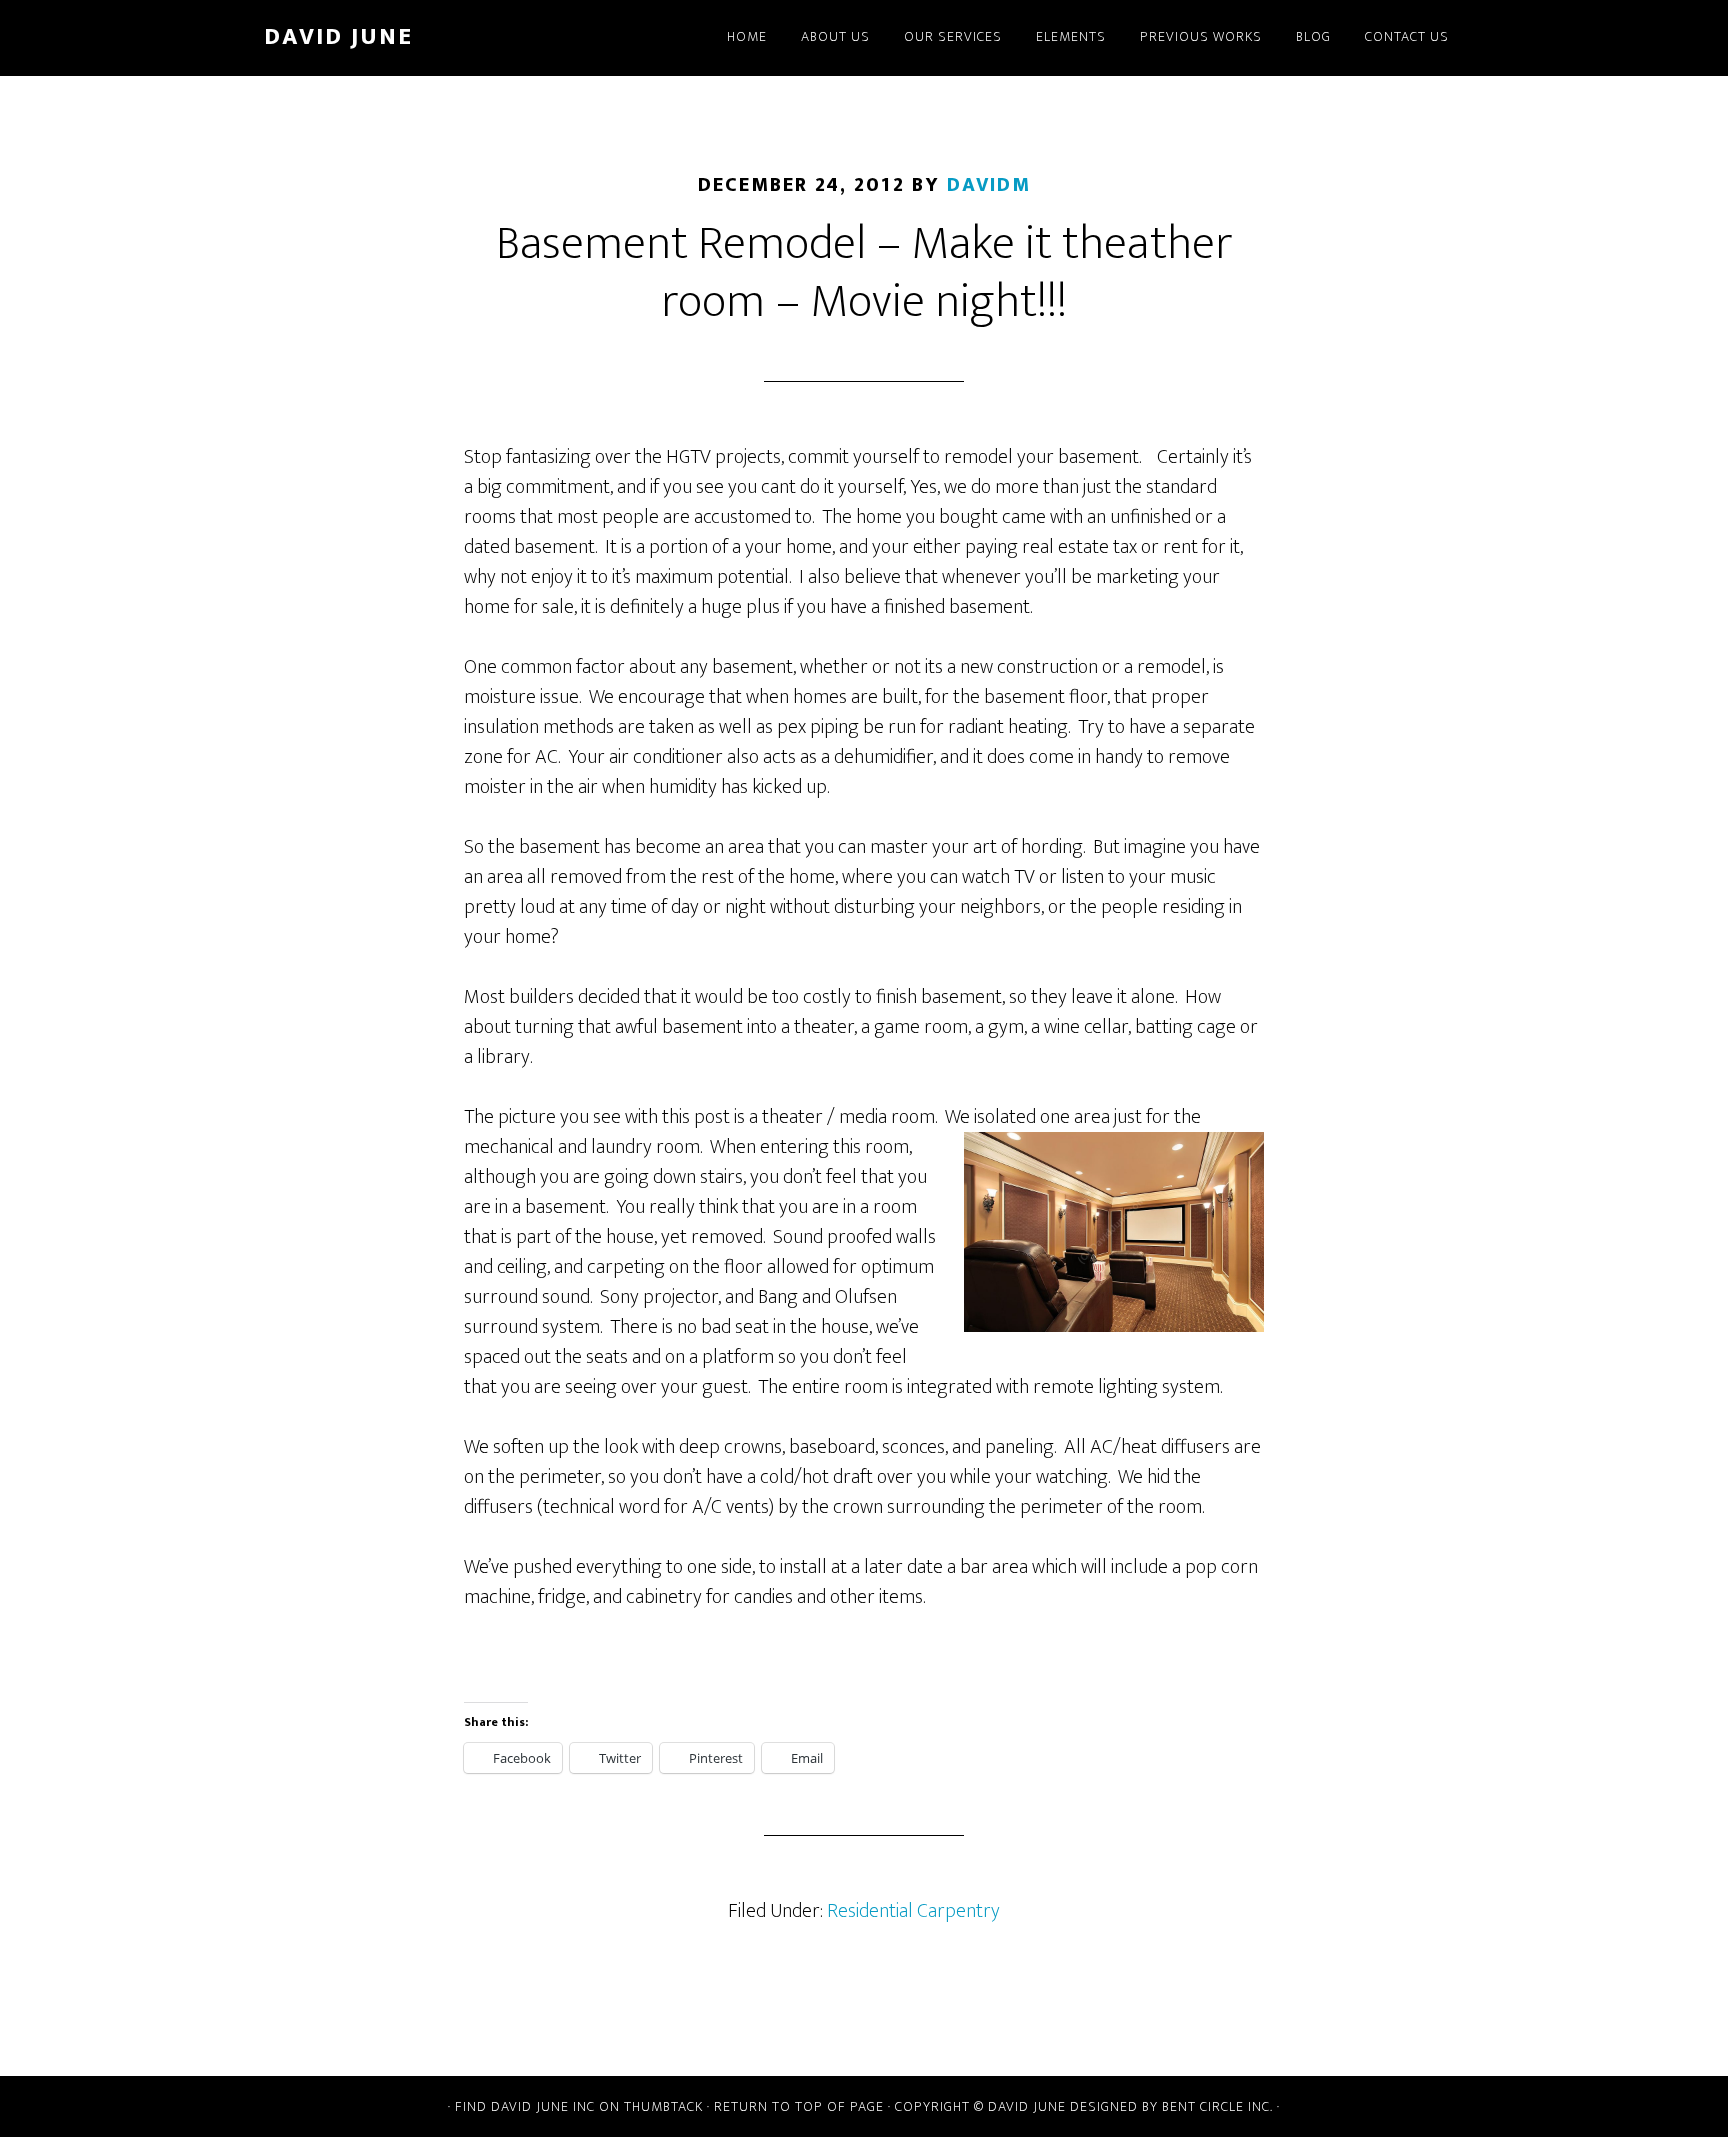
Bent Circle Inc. (1217, 2106)
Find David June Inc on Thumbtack (579, 2106)
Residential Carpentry (913, 1911)
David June (338, 37)
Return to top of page (799, 2106)
